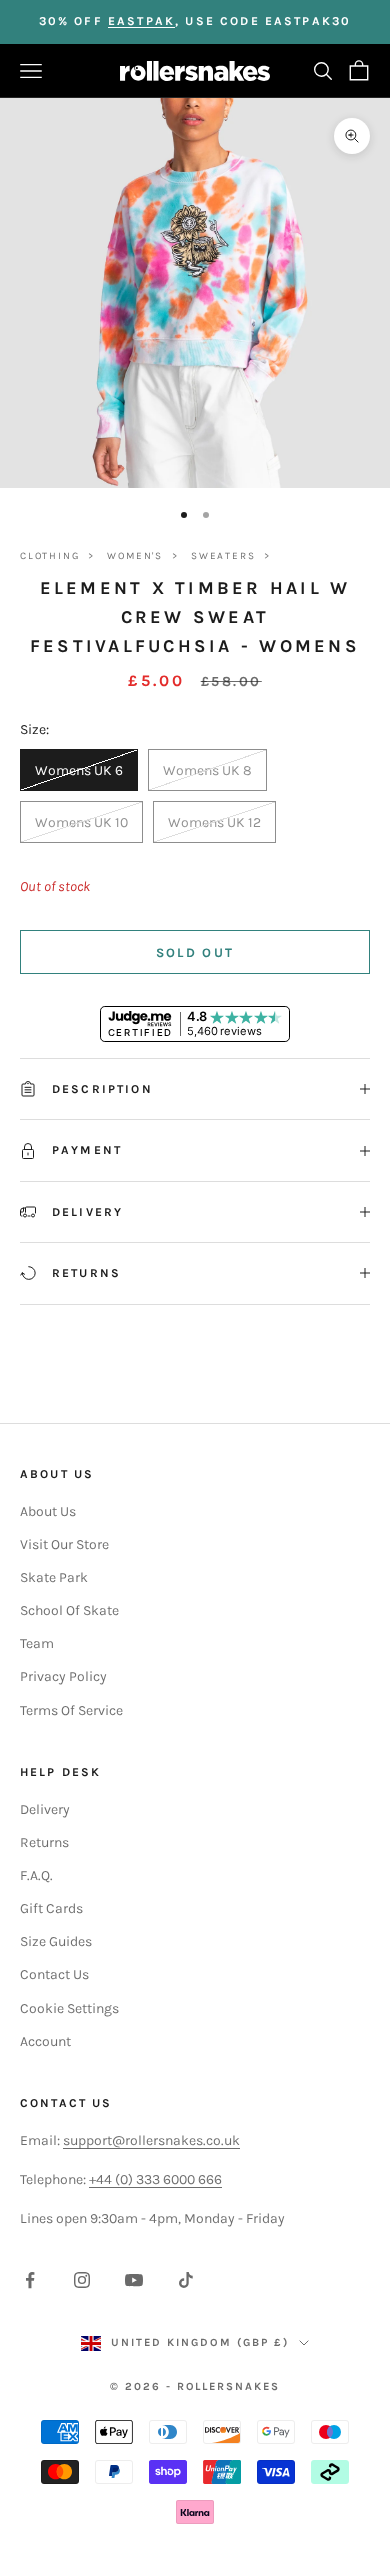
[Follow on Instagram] (82, 2280)
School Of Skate (69, 1610)
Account (45, 2041)
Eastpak (141, 21)
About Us (48, 1511)
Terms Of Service (71, 1710)
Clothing (49, 556)
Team (37, 1643)
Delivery (45, 1809)
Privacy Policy (63, 1676)
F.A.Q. (36, 1875)
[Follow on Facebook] (30, 2280)
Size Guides (56, 1941)
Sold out (195, 952)
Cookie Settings (69, 2008)
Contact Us (54, 1974)
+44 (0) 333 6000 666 (155, 2179)
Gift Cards (51, 1908)
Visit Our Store (64, 1544)
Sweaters (223, 556)
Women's (135, 556)
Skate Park (54, 1577)
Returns (44, 1842)
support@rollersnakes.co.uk (151, 2140)
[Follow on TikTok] (186, 2280)
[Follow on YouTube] (134, 2280)
